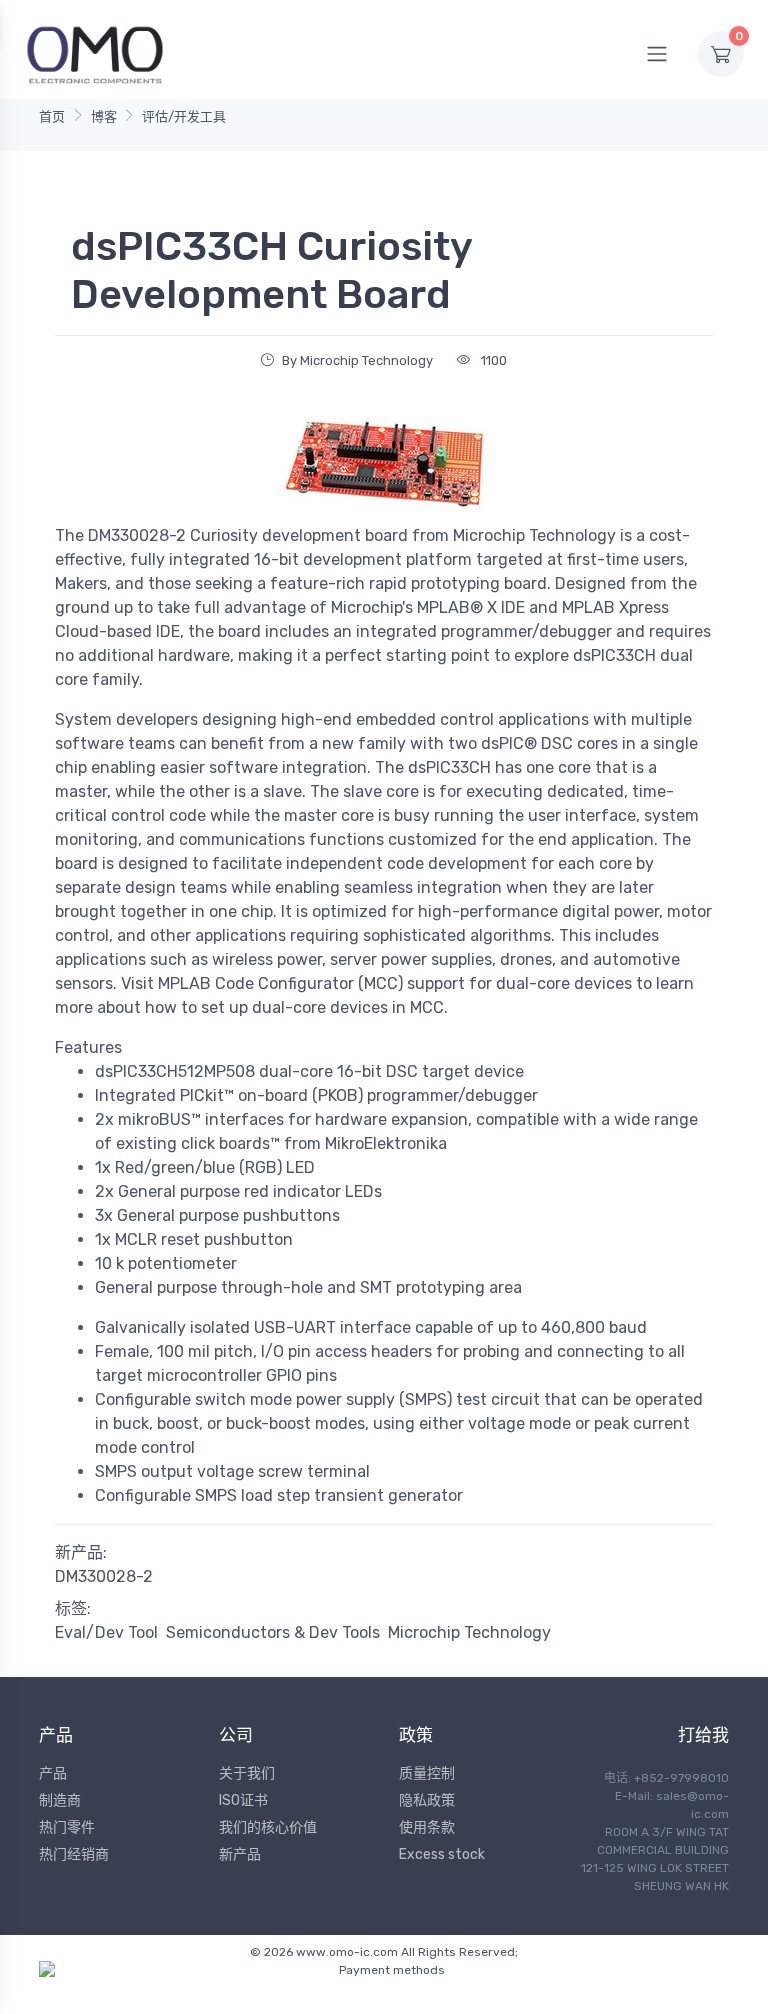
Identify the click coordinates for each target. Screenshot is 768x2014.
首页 (52, 116)
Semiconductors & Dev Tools (273, 1632)
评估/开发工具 (184, 116)
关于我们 (247, 1773)
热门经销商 (74, 1854)
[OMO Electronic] (95, 53)
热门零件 (67, 1827)
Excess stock (442, 1854)
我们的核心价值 (268, 1827)
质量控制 (427, 1773)
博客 (104, 116)
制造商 (60, 1800)
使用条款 (427, 1827)
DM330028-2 (104, 1576)
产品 (53, 1773)
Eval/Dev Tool (106, 1632)
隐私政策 (427, 1800)
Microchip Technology (469, 1632)
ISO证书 (243, 1800)
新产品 (240, 1854)
